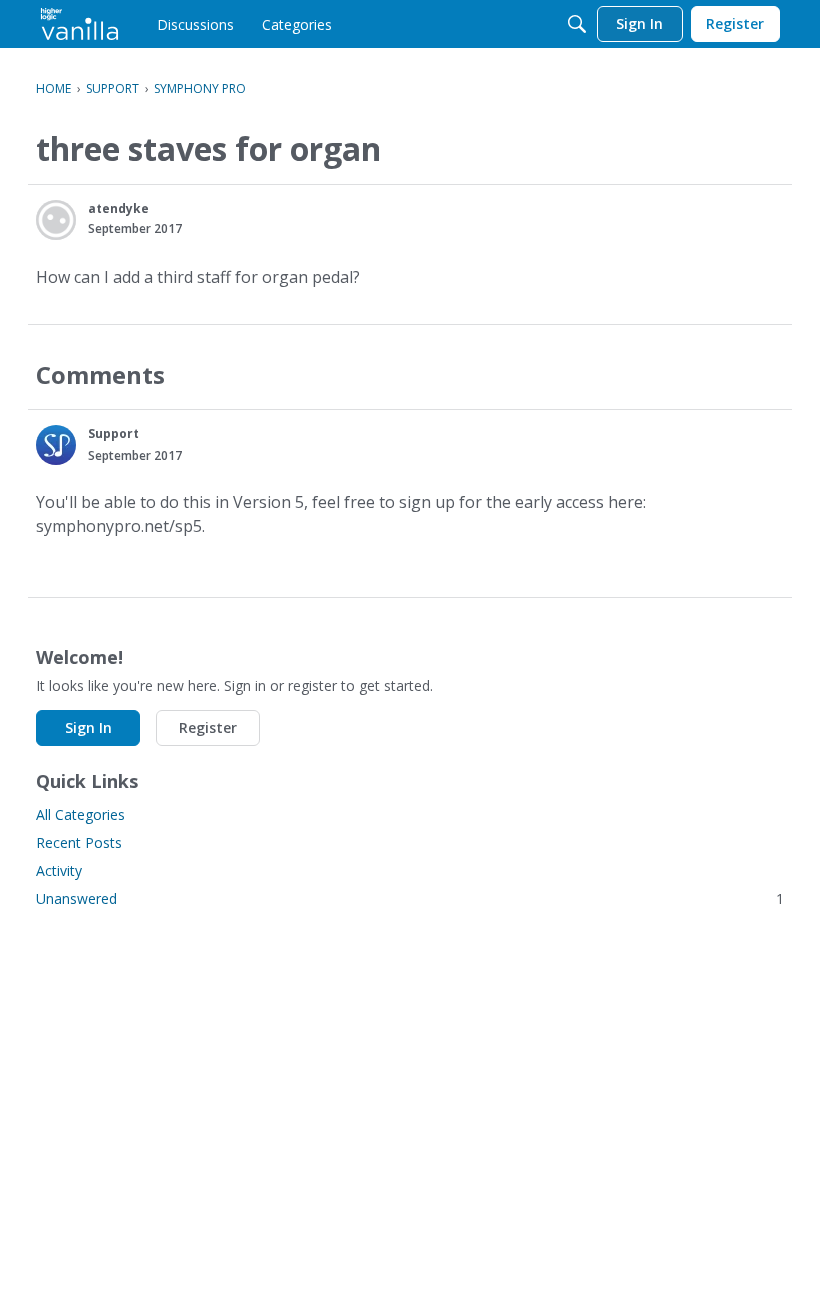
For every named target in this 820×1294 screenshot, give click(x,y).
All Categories (80, 814)
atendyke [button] (118, 208)
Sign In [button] (88, 727)
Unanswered (410, 898)
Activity (59, 870)
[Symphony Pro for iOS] (79, 24)
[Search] (577, 24)
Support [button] (113, 433)
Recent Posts (79, 842)
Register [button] (208, 727)
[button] (56, 220)
